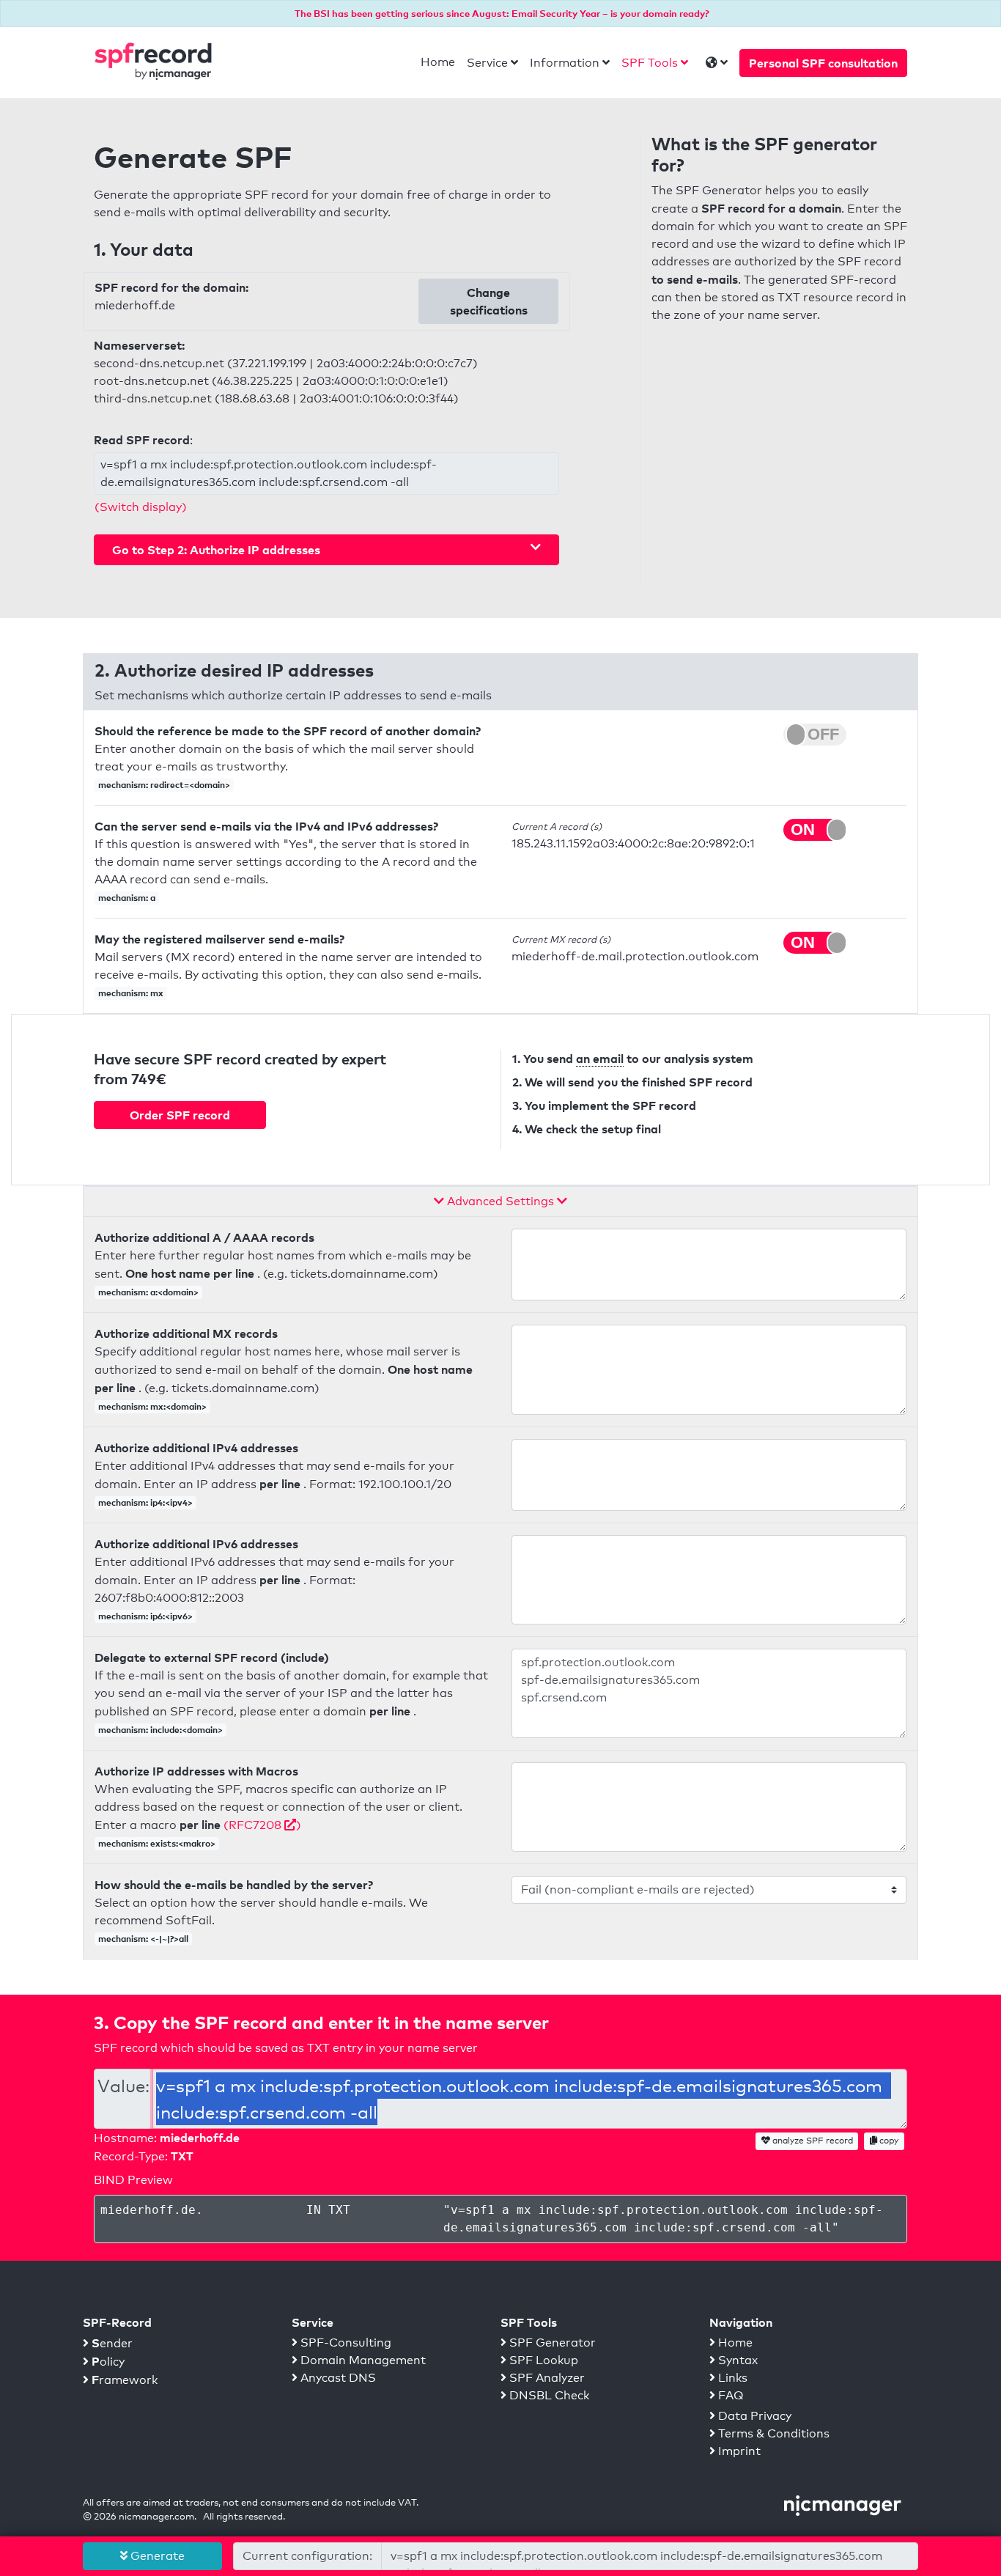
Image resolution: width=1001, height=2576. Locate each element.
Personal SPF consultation (823, 63)
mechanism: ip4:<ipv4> (145, 1502)
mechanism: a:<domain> (148, 1292)
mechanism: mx (131, 993)
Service (487, 63)
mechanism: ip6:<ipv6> (145, 1616)
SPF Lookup (542, 2360)
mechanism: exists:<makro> (157, 1843)
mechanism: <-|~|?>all (143, 1939)
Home (438, 62)
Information (565, 63)
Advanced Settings (500, 1201)
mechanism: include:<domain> (160, 1730)
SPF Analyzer (546, 2378)
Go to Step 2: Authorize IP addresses (216, 550)
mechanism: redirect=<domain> (164, 785)
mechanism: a (127, 898)
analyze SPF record (812, 2141)
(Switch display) (141, 507)
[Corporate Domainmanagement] (843, 2505)
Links (731, 2378)
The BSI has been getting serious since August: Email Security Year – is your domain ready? (502, 13)
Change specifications (489, 301)
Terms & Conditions (772, 2433)
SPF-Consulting (344, 2343)
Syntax (736, 2360)
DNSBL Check (548, 2395)
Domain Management (362, 2360)
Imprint (738, 2451)
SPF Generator (551, 2343)
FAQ (729, 2395)
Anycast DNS (337, 2378)
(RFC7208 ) (262, 1825)
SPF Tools (650, 63)
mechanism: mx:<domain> (152, 1406)
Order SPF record (180, 1115)
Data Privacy (753, 2416)
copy (888, 2141)
